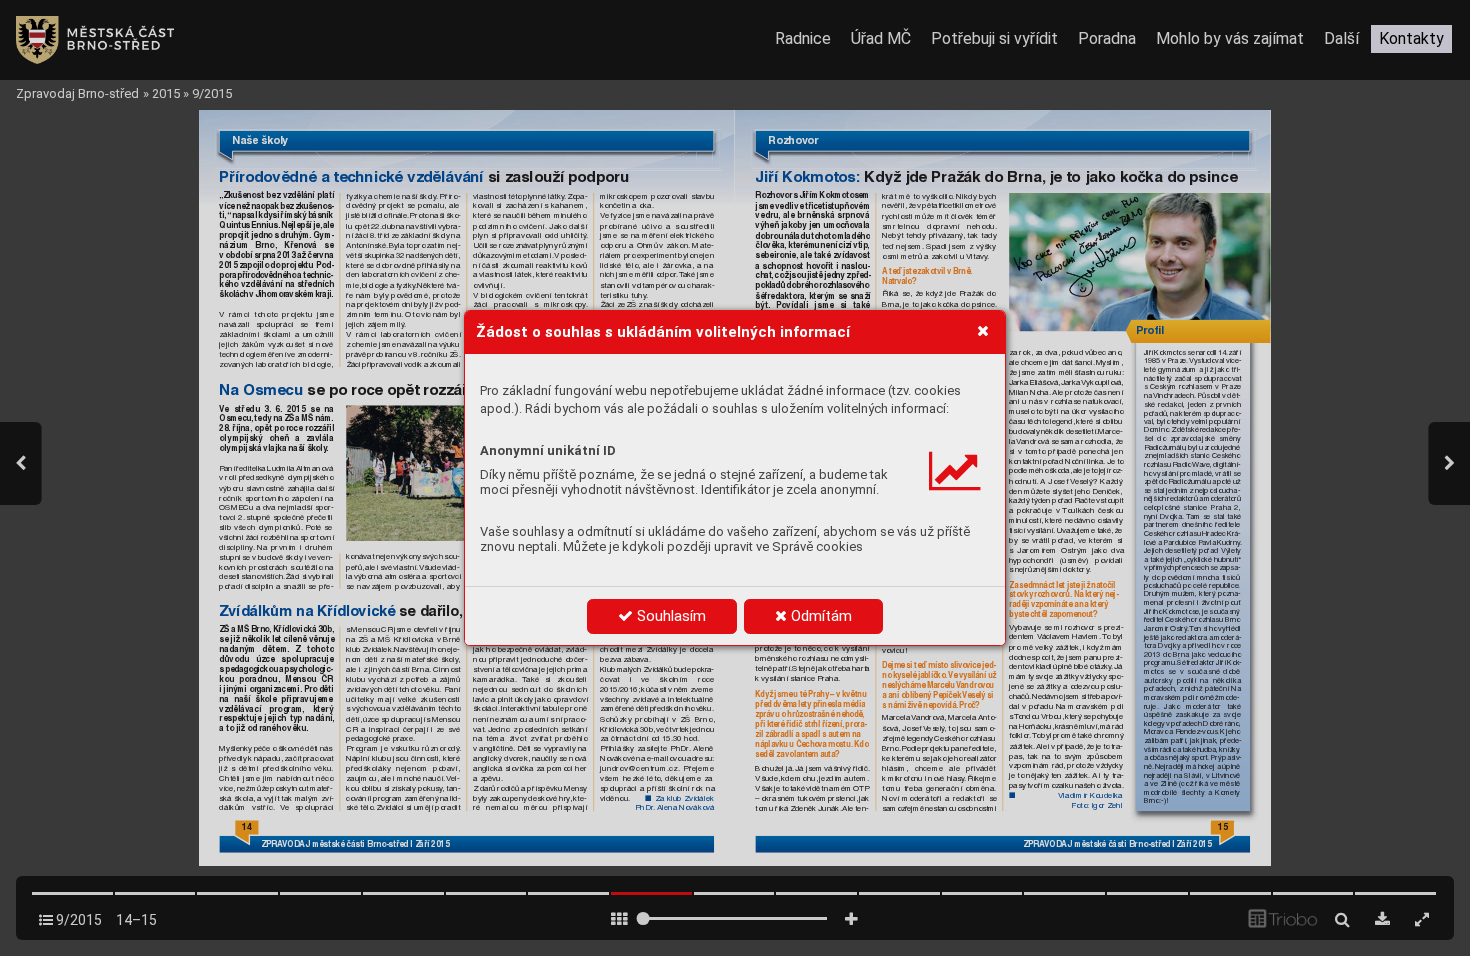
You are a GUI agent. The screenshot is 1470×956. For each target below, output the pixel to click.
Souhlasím (669, 616)
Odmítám (819, 616)
